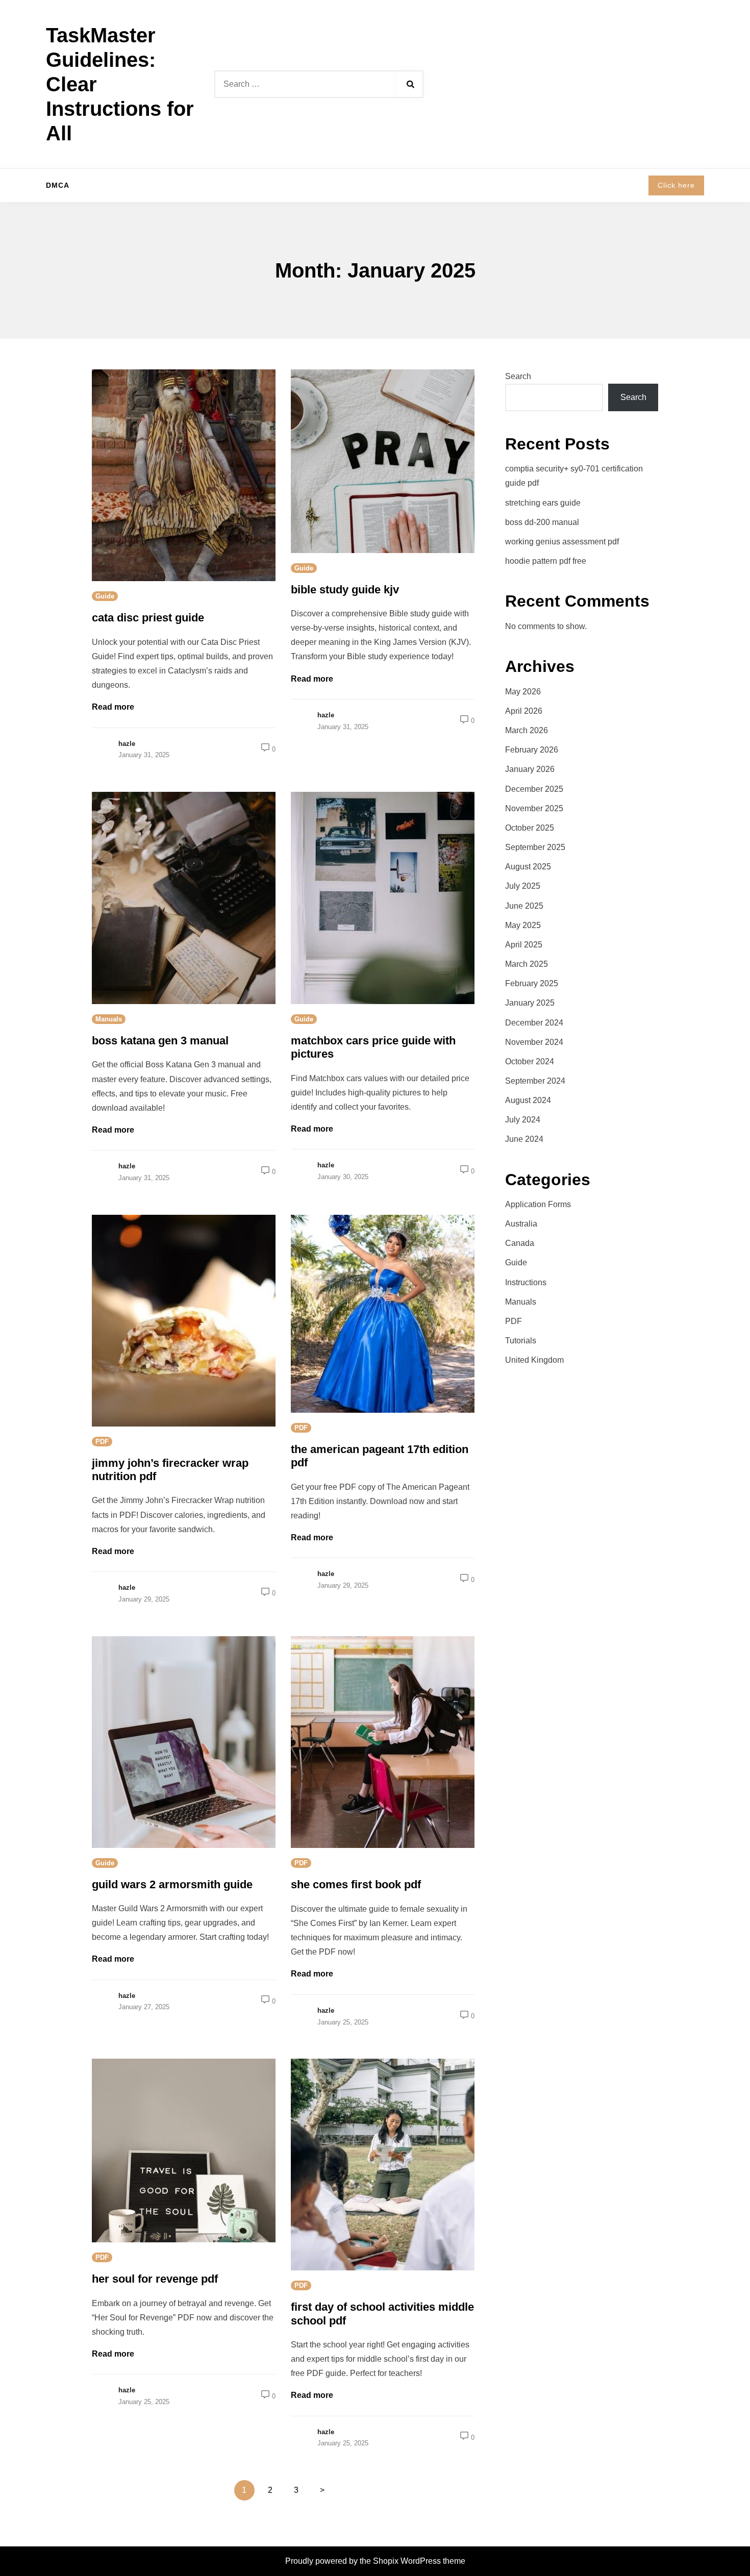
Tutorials (521, 1341)
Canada (520, 1243)
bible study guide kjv (345, 590)
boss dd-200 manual (542, 522)
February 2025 (532, 983)
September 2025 (535, 847)
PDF (102, 1442)
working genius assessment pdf (562, 542)
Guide (105, 596)
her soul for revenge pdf (155, 2279)
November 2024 (534, 1042)
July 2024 (523, 1120)
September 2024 (535, 1081)
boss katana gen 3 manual (160, 1041)
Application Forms (538, 1204)
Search (518, 376)
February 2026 (532, 750)
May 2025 (523, 925)
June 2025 (524, 906)
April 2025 (524, 945)
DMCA (58, 185)
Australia (521, 1224)
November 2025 (534, 808)
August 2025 (528, 867)
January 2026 (530, 769)
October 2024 (530, 1061)
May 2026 (523, 692)
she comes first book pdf (356, 1884)
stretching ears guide (543, 503)
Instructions (526, 1282)
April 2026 (524, 711)
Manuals (109, 1019)
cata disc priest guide (148, 618)
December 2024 (534, 1023)
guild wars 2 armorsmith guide (172, 1884)
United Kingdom (534, 1360)
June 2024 (524, 1139)
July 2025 (523, 886)
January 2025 (530, 1003)
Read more (113, 707)
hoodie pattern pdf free (546, 561)
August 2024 (528, 1100)
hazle (127, 744)
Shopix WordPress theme (419, 2561)
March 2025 (527, 964)
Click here (676, 185)
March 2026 (527, 730)
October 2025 (530, 828)
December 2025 (534, 789)
